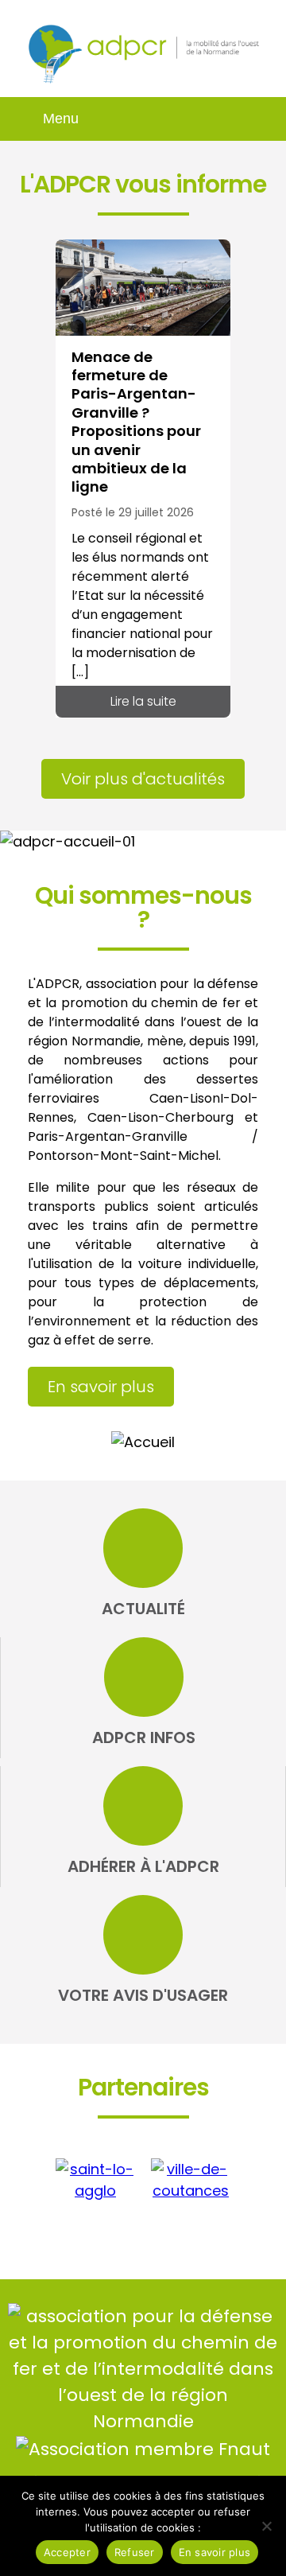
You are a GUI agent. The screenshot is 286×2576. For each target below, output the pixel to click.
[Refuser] (266, 2526)
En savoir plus (101, 1387)
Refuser (135, 2552)
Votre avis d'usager (143, 1995)
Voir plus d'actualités (143, 779)
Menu (61, 119)
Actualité (143, 1609)
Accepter (67, 2552)
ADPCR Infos (144, 1737)
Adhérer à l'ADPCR (143, 1866)
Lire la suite (143, 701)
